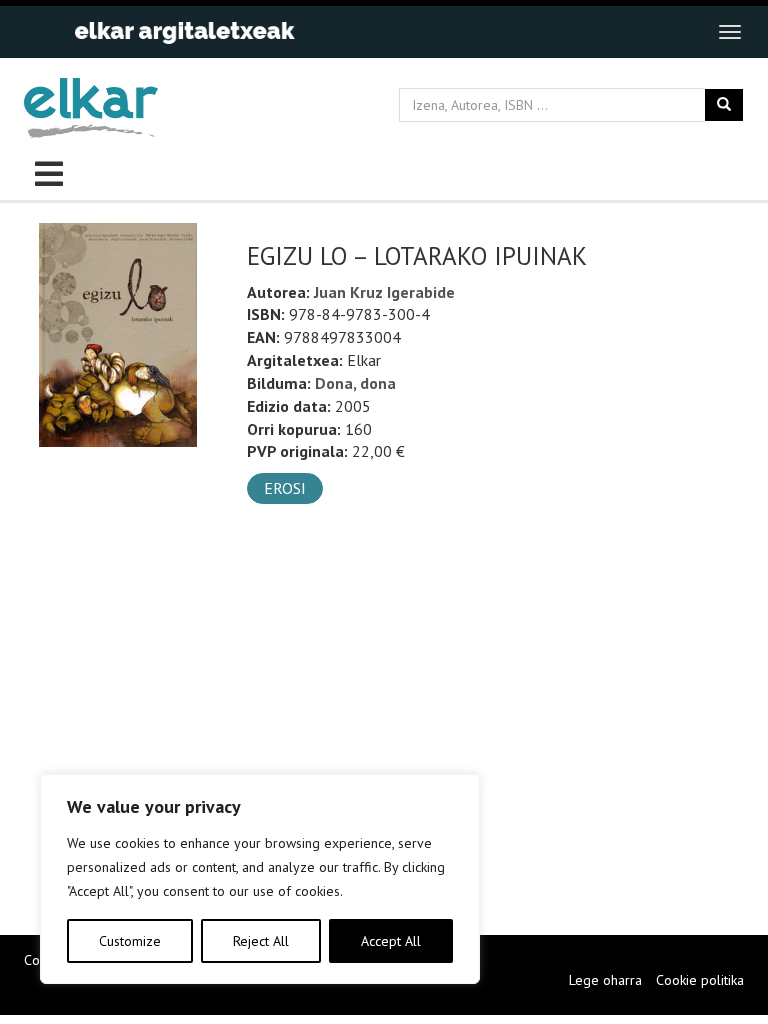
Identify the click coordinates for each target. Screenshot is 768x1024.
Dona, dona (355, 383)
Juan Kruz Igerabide (384, 292)
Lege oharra (605, 980)
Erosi (285, 488)
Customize (130, 941)
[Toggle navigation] (730, 32)
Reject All (261, 941)
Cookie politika (700, 980)
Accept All (391, 941)
